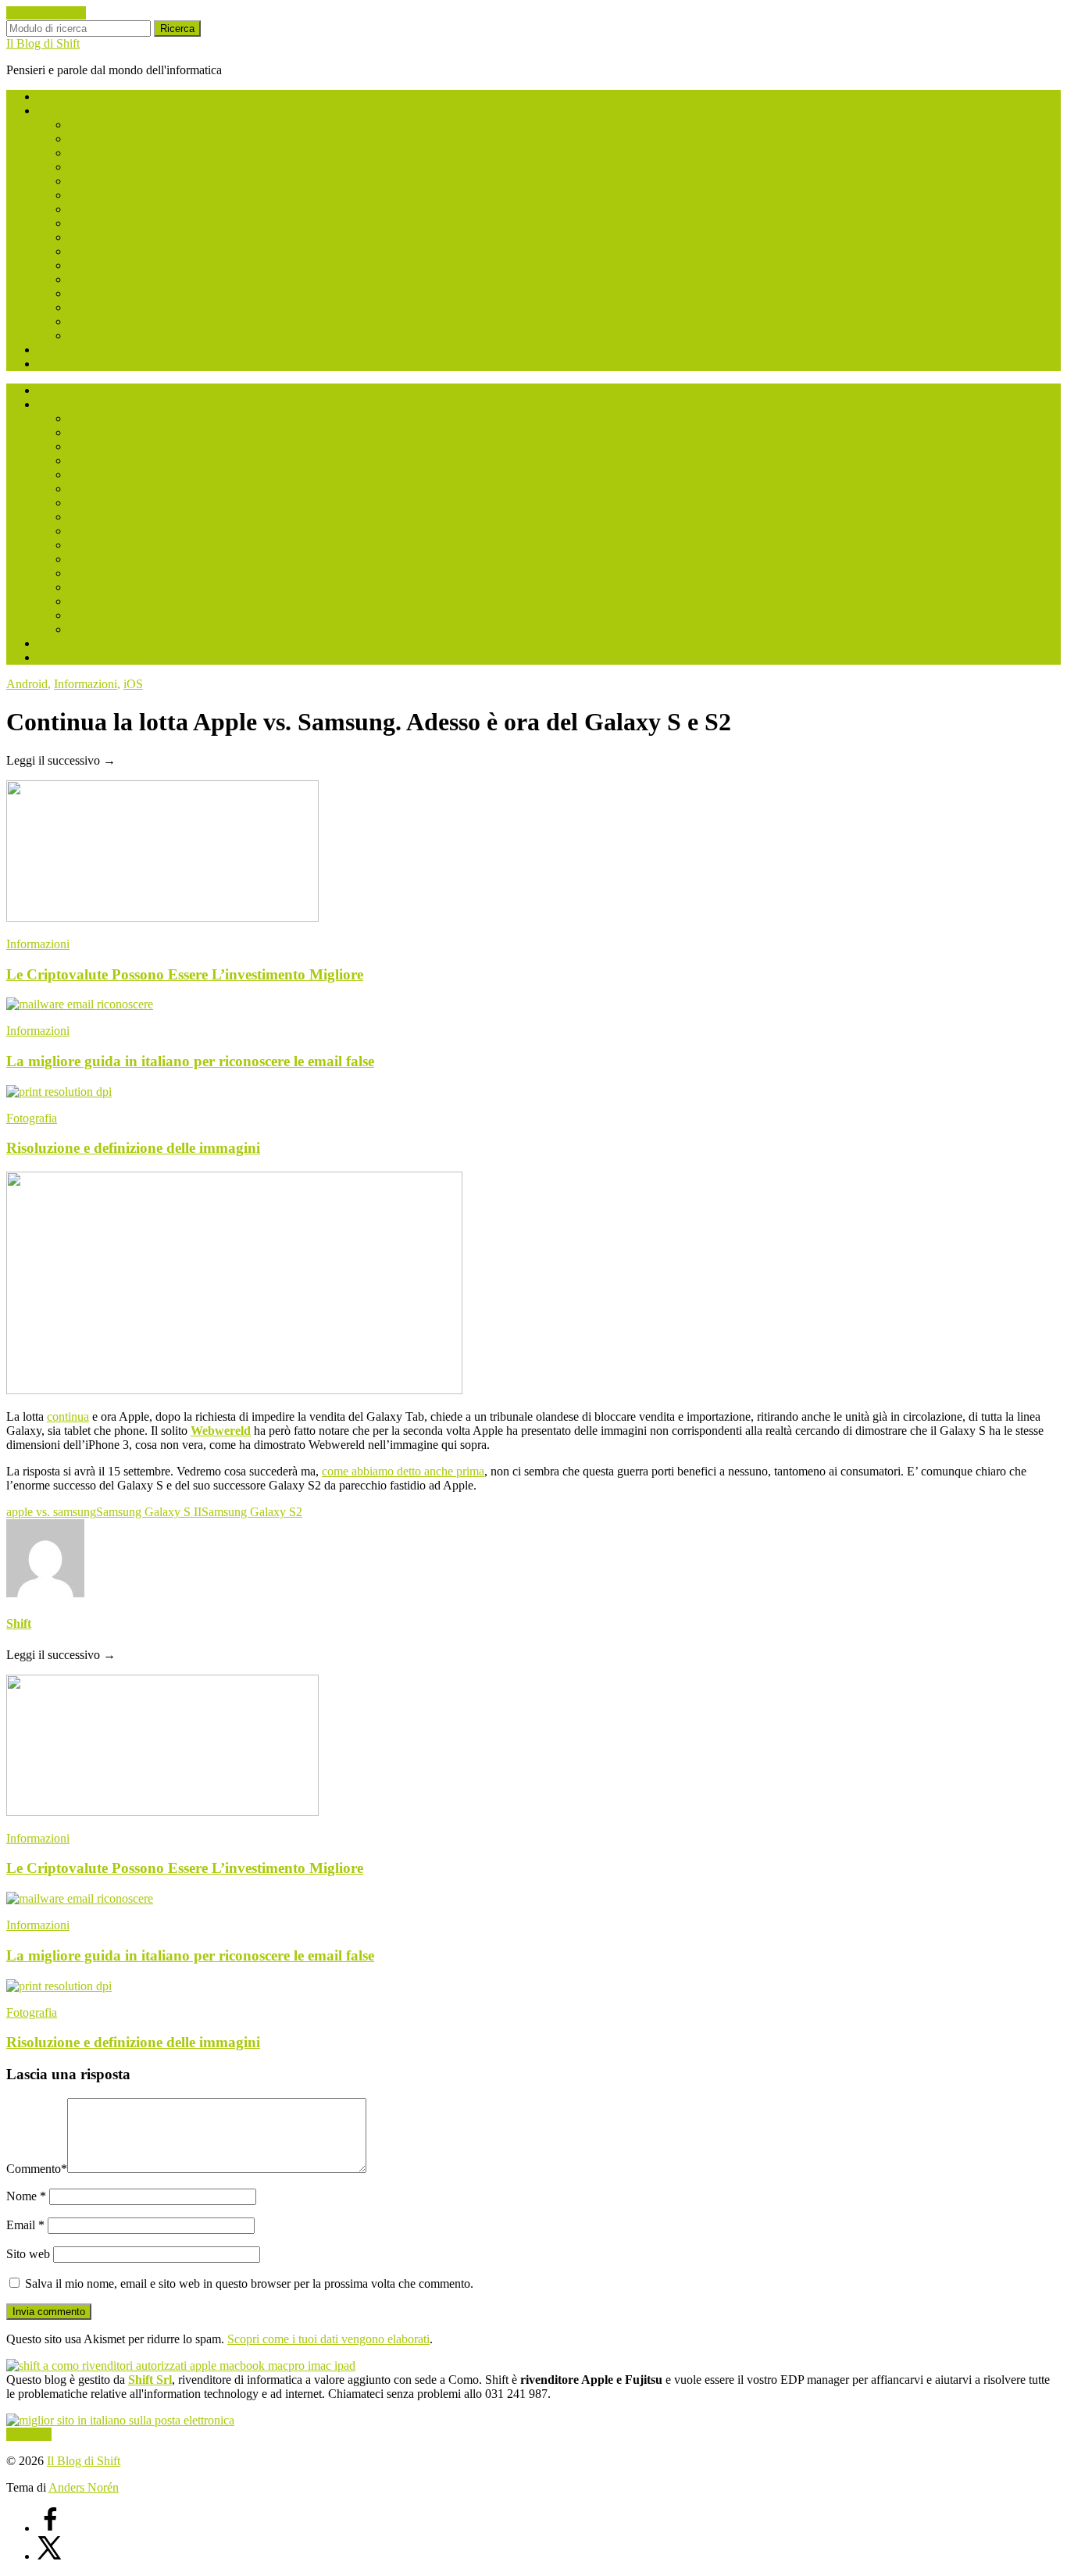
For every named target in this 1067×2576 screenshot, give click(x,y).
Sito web (28, 2254)
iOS (79, 195)
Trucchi (87, 307)
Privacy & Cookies (84, 350)
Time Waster (100, 293)
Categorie (61, 111)
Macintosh (95, 209)
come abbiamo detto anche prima (403, 1471)
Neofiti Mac (98, 223)
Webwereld (221, 1431)
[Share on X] (50, 2556)
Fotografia (94, 153)
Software (91, 279)
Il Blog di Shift (43, 43)
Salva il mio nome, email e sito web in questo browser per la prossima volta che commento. (249, 2283)
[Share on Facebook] (50, 2528)
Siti (77, 265)
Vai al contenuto (46, 13)
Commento (37, 2169)
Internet (87, 181)
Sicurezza (93, 251)
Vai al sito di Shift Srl (90, 364)
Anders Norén (84, 2487)
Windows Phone (109, 335)
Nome (26, 2196)
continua (68, 1416)
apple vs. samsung (51, 1512)
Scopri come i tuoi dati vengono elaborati (328, 2339)
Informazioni (100, 167)
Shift (19, 1623)
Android (89, 125)
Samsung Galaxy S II (149, 1512)
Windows (92, 321)
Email (25, 2225)
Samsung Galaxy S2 (252, 1512)
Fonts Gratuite (104, 139)
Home (53, 96)
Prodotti (88, 237)
